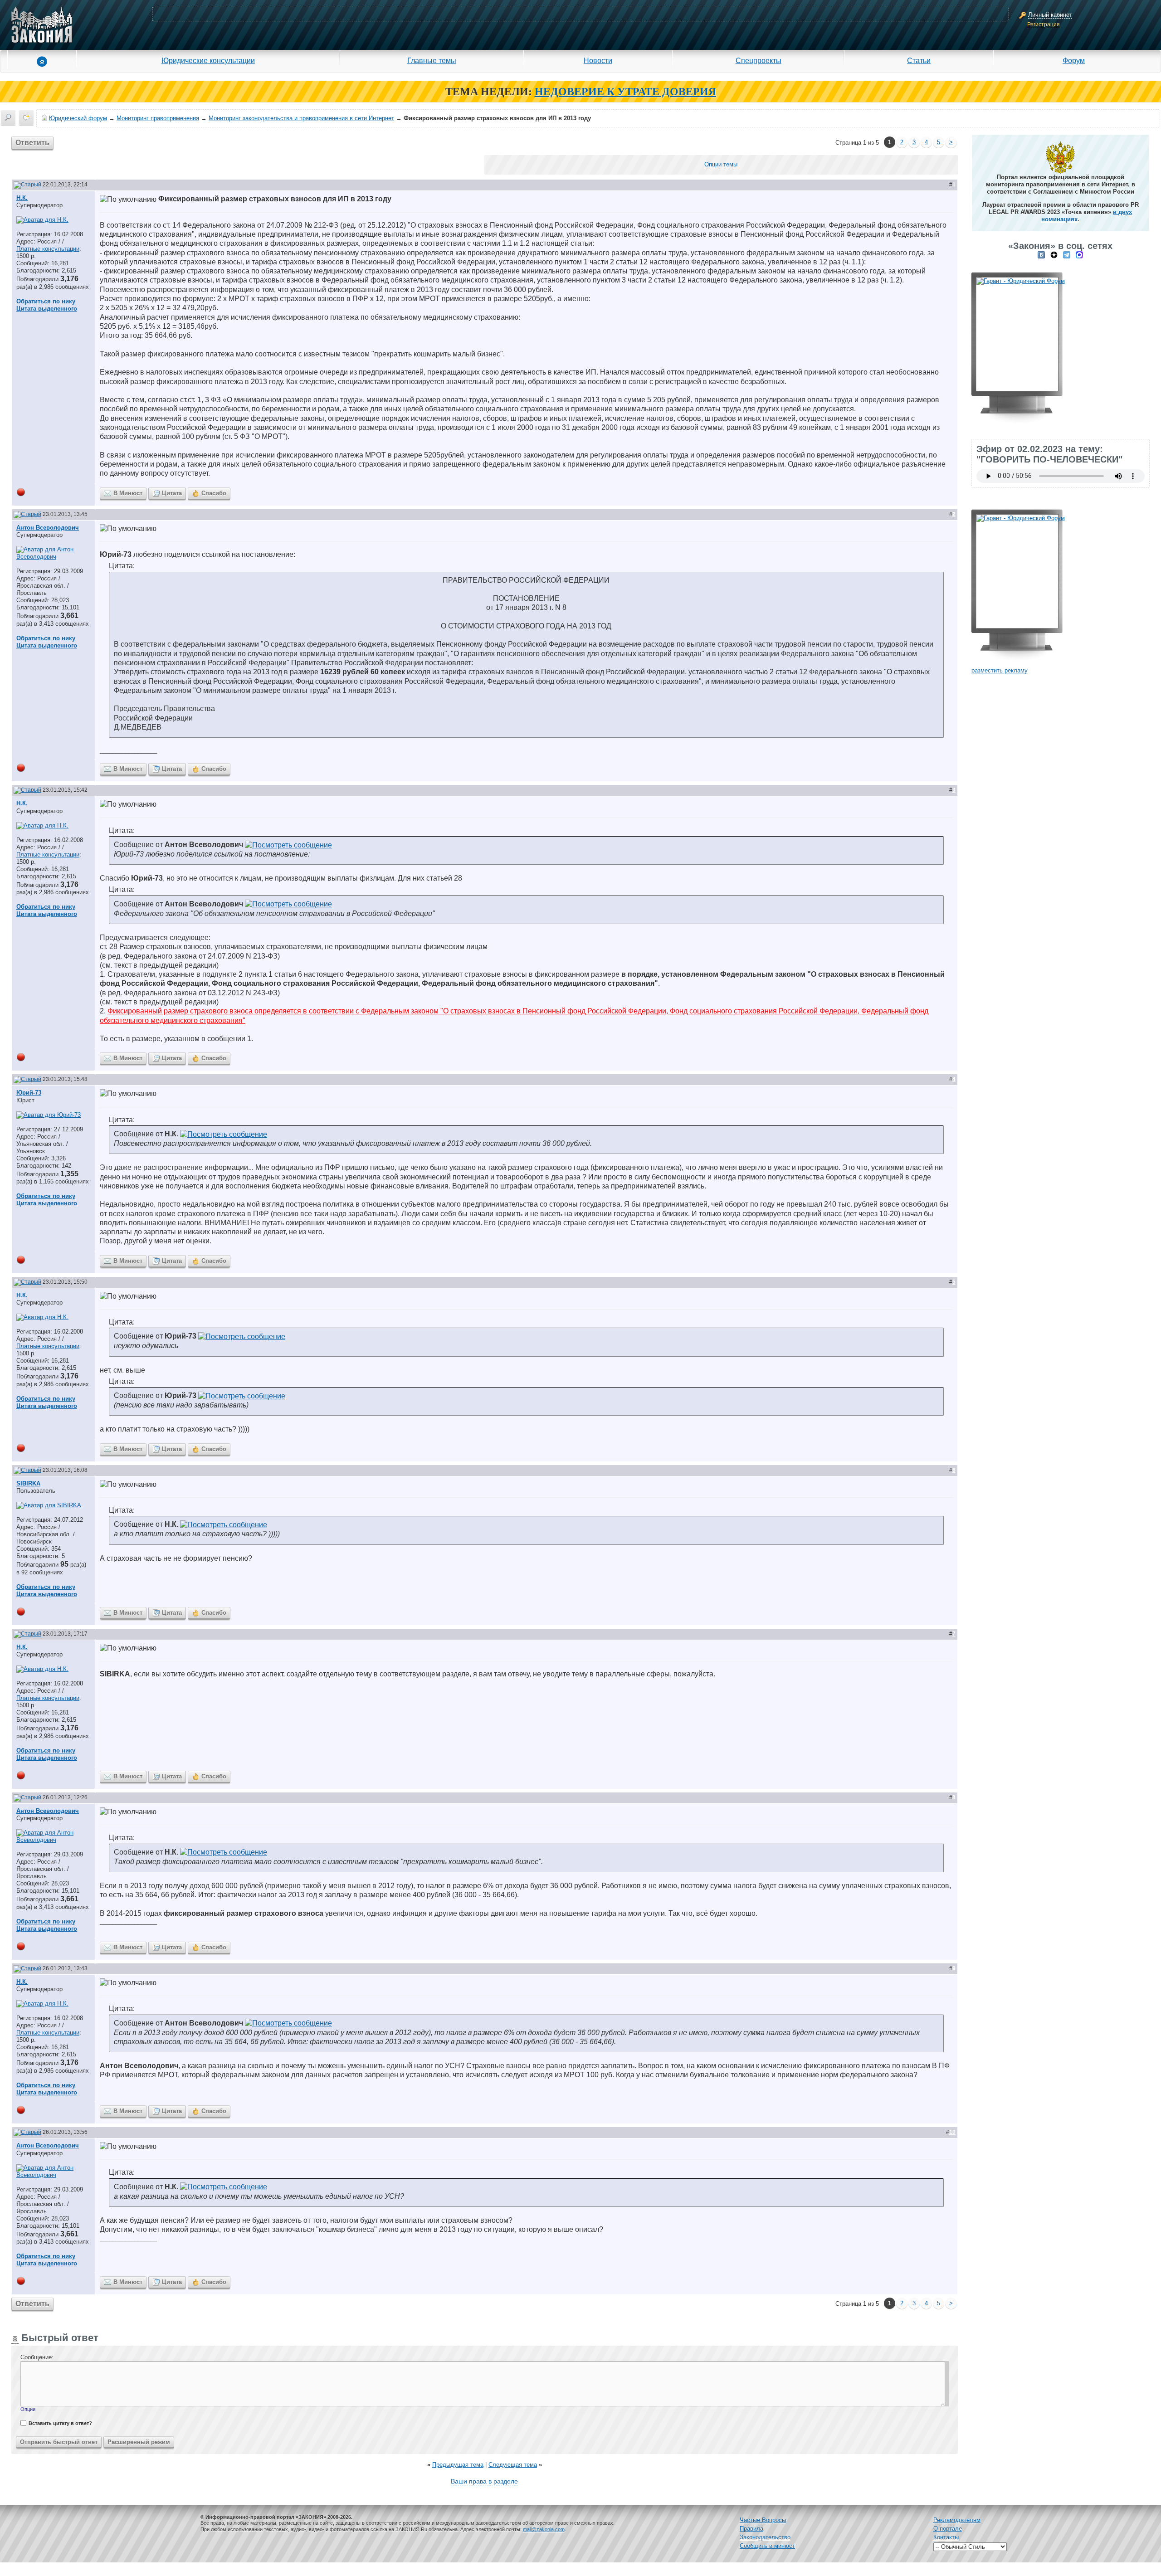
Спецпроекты (759, 60)
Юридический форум (78, 118)
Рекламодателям (957, 2520)
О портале (948, 2529)
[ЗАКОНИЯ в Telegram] (1067, 255)
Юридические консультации (208, 60)
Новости (598, 60)
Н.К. (22, 198)
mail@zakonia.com (544, 2529)
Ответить (32, 143)
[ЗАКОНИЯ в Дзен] (1054, 255)
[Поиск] (8, 117)
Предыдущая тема (458, 2465)
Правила (751, 2529)
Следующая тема (513, 2465)
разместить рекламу (1000, 670)
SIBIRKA (28, 1483)
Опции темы (721, 164)
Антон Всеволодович (48, 528)
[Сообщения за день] (26, 117)
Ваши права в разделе (484, 2481)
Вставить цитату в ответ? (60, 2423)
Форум (1074, 60)
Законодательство (765, 2537)
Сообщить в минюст (767, 2546)
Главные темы (432, 60)
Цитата (172, 493)
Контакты (946, 2537)
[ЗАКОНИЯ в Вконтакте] (1041, 255)
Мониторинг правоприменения (158, 118)
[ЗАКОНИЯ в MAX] (1079, 255)
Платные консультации (48, 249)
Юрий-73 (29, 1093)
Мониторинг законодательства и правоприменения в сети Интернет (301, 118)
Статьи (919, 60)
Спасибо (214, 493)
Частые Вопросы (763, 2520)
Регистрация (1044, 24)
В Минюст (128, 493)
